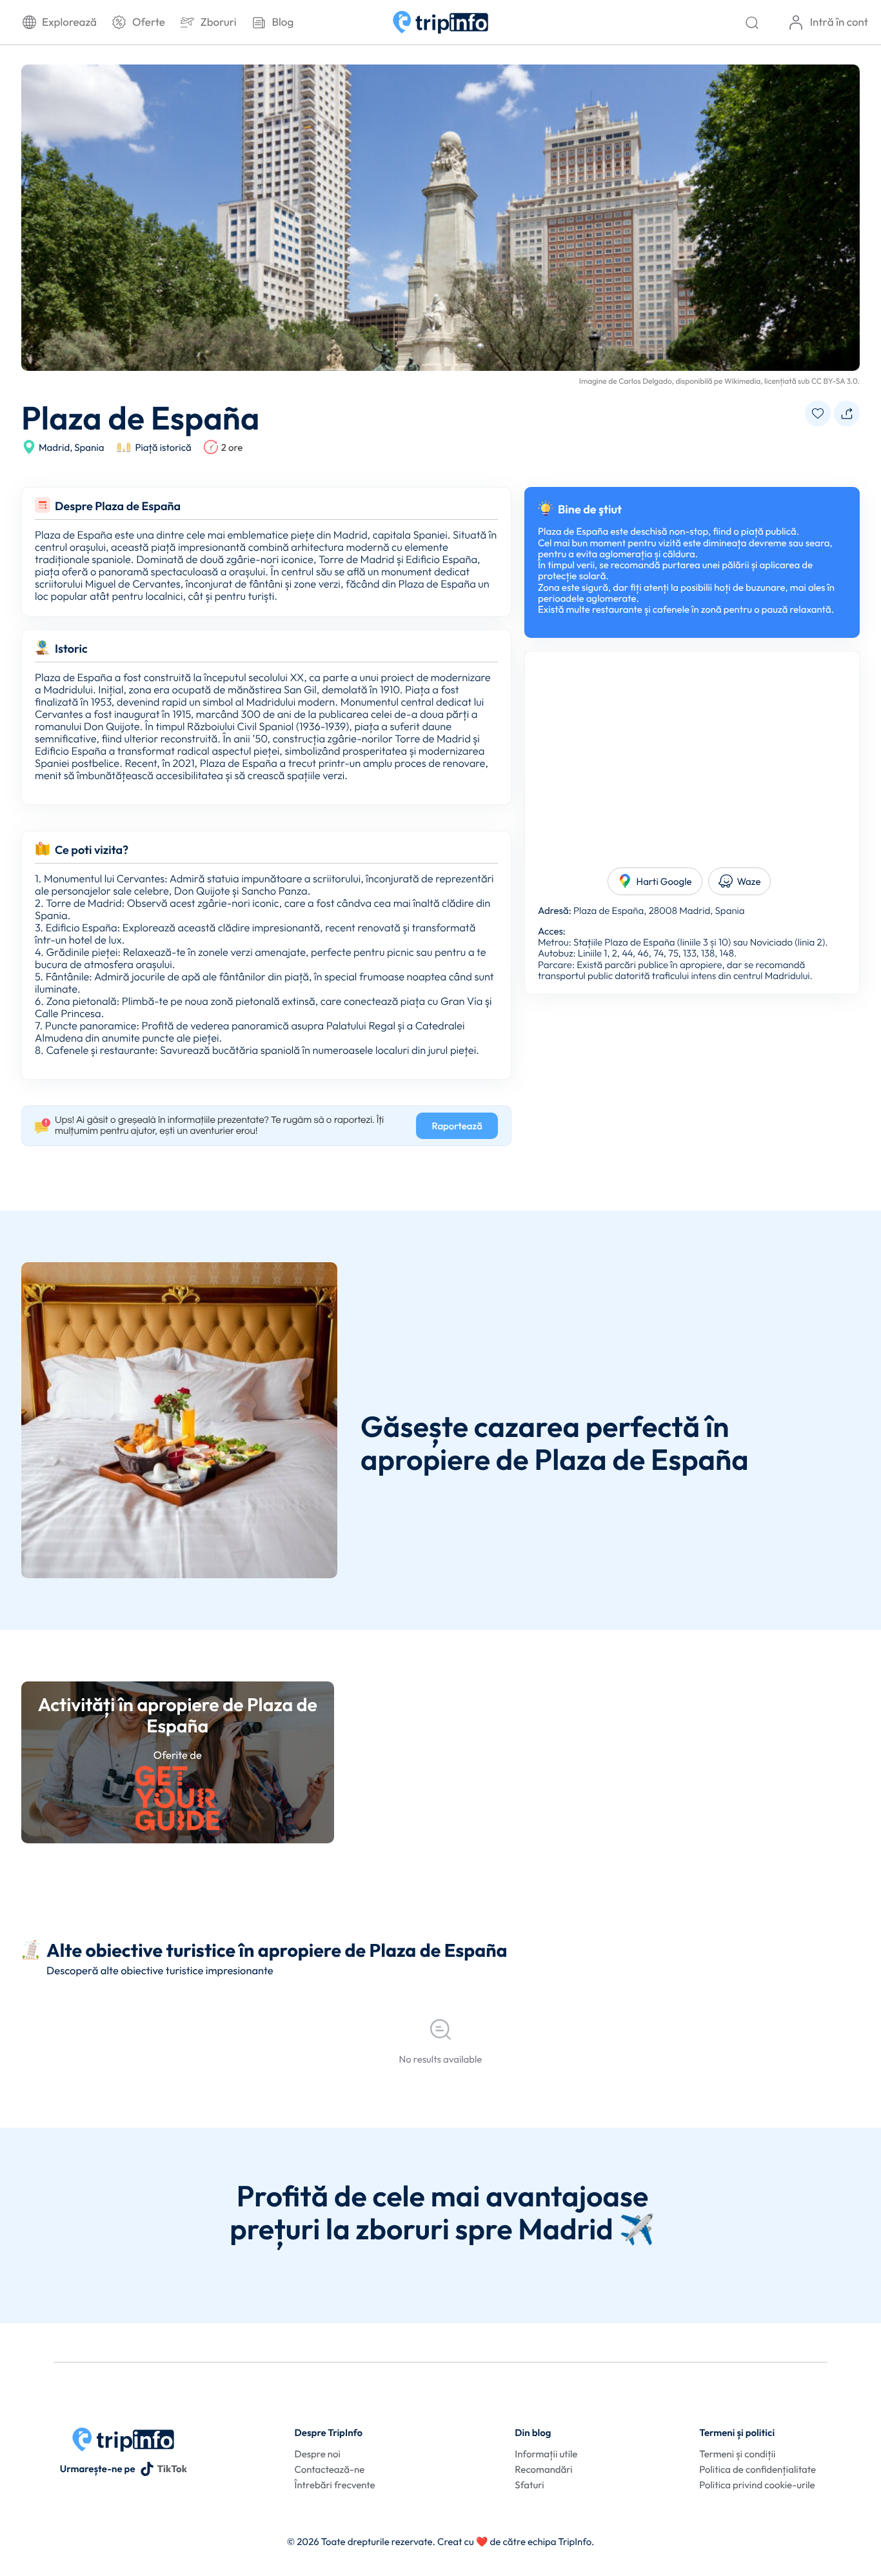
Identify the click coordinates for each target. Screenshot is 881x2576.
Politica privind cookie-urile (757, 2485)
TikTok (172, 2469)
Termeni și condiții (737, 2454)
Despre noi (318, 2454)
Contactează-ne (330, 2469)
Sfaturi (529, 2485)
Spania (89, 447)
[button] (818, 414)
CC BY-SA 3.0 (835, 381)
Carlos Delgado (645, 381)
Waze (749, 881)
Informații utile (546, 2454)
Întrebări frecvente (335, 2485)
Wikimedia (742, 381)
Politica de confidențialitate (757, 2469)
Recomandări (543, 2469)
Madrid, (55, 447)
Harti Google (664, 881)
